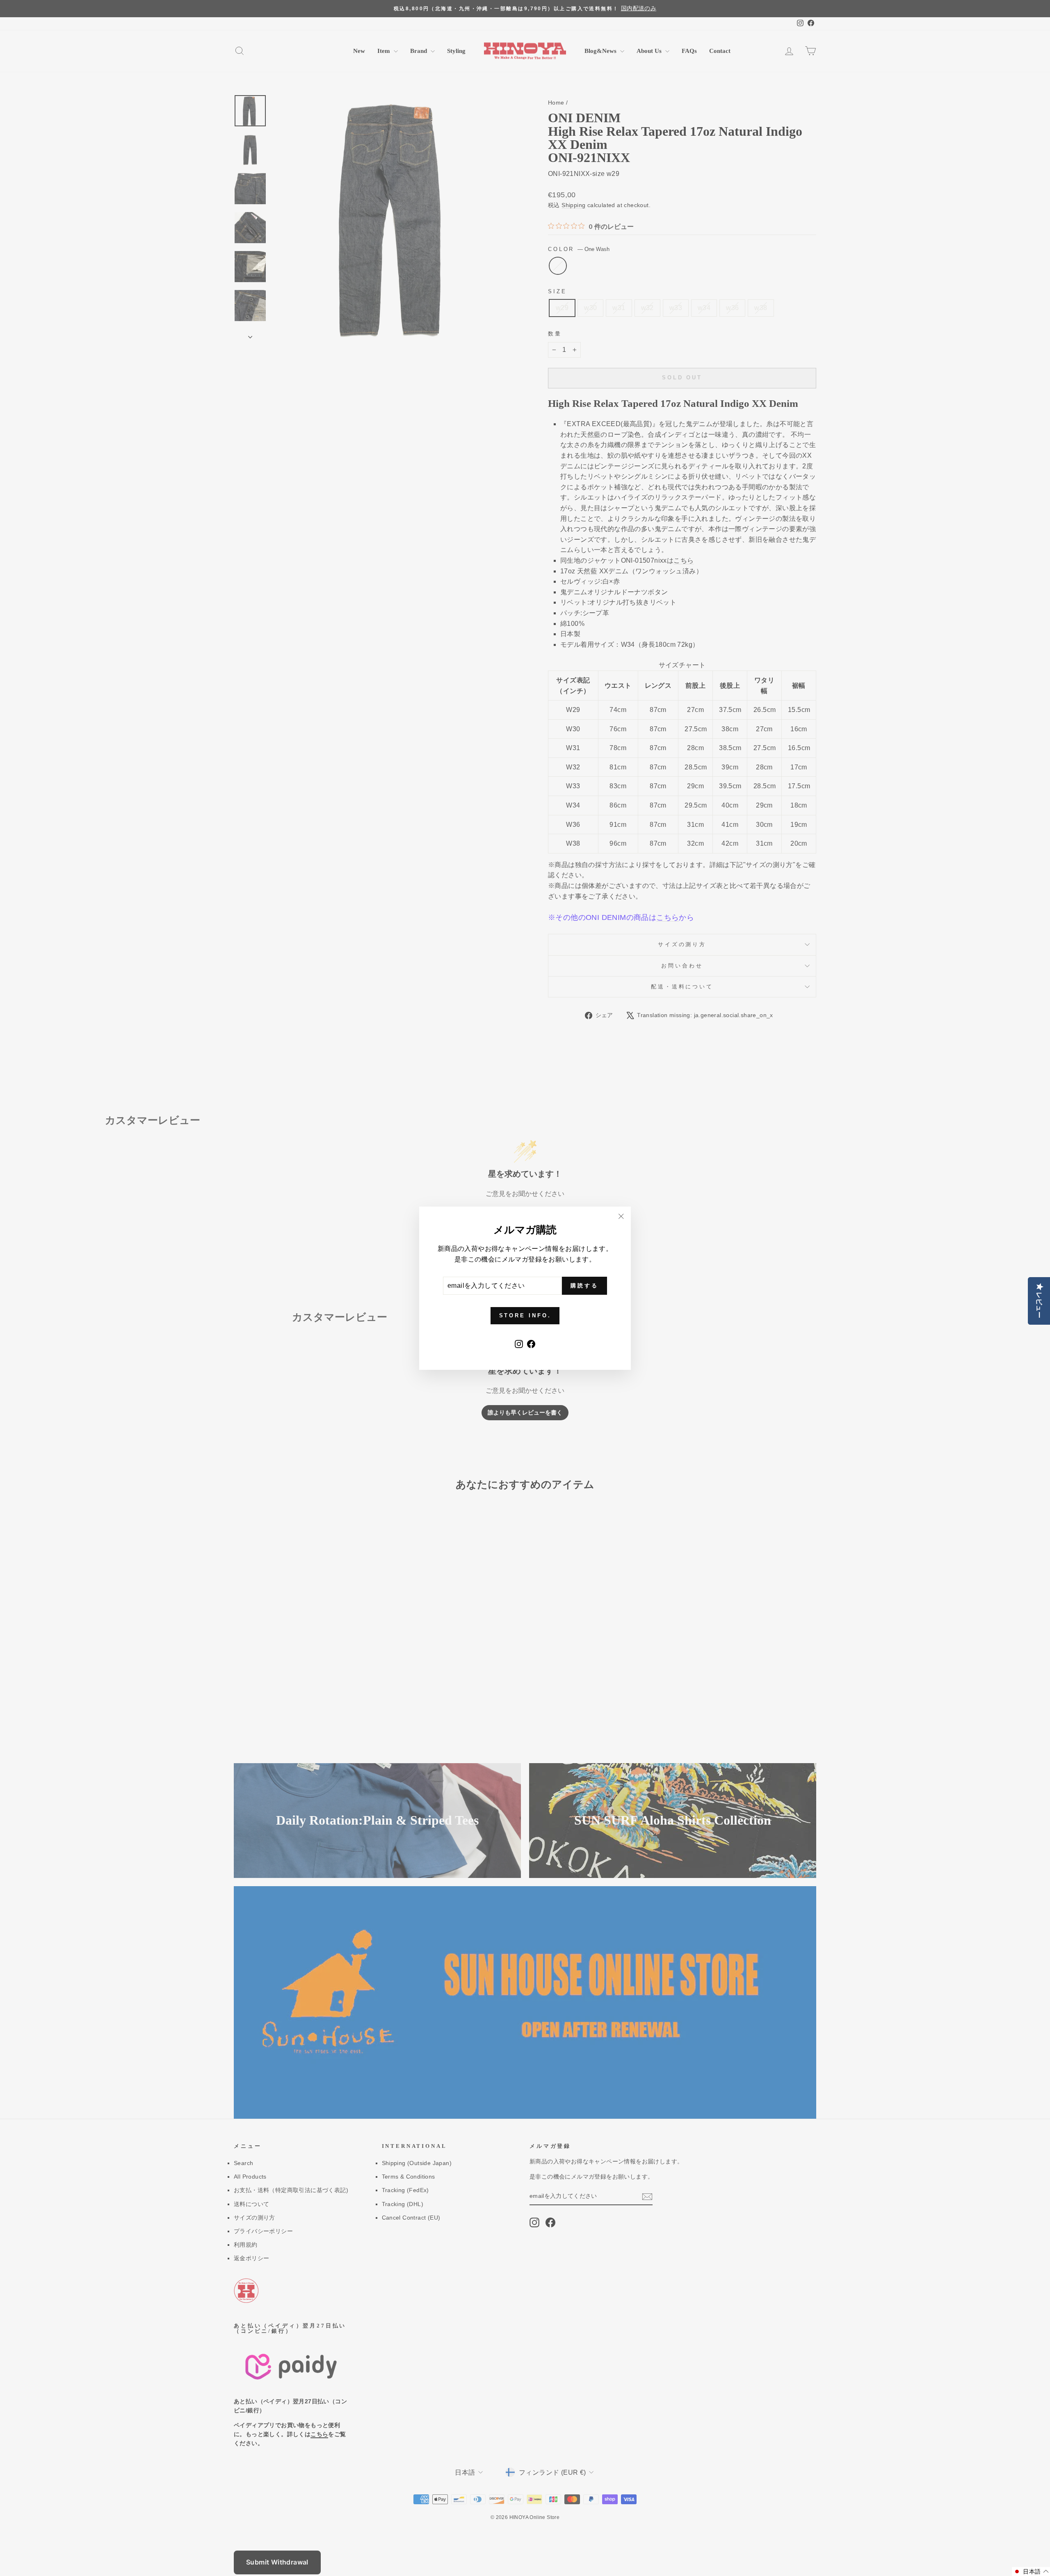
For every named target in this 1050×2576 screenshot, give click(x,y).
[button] (1031, 2571)
